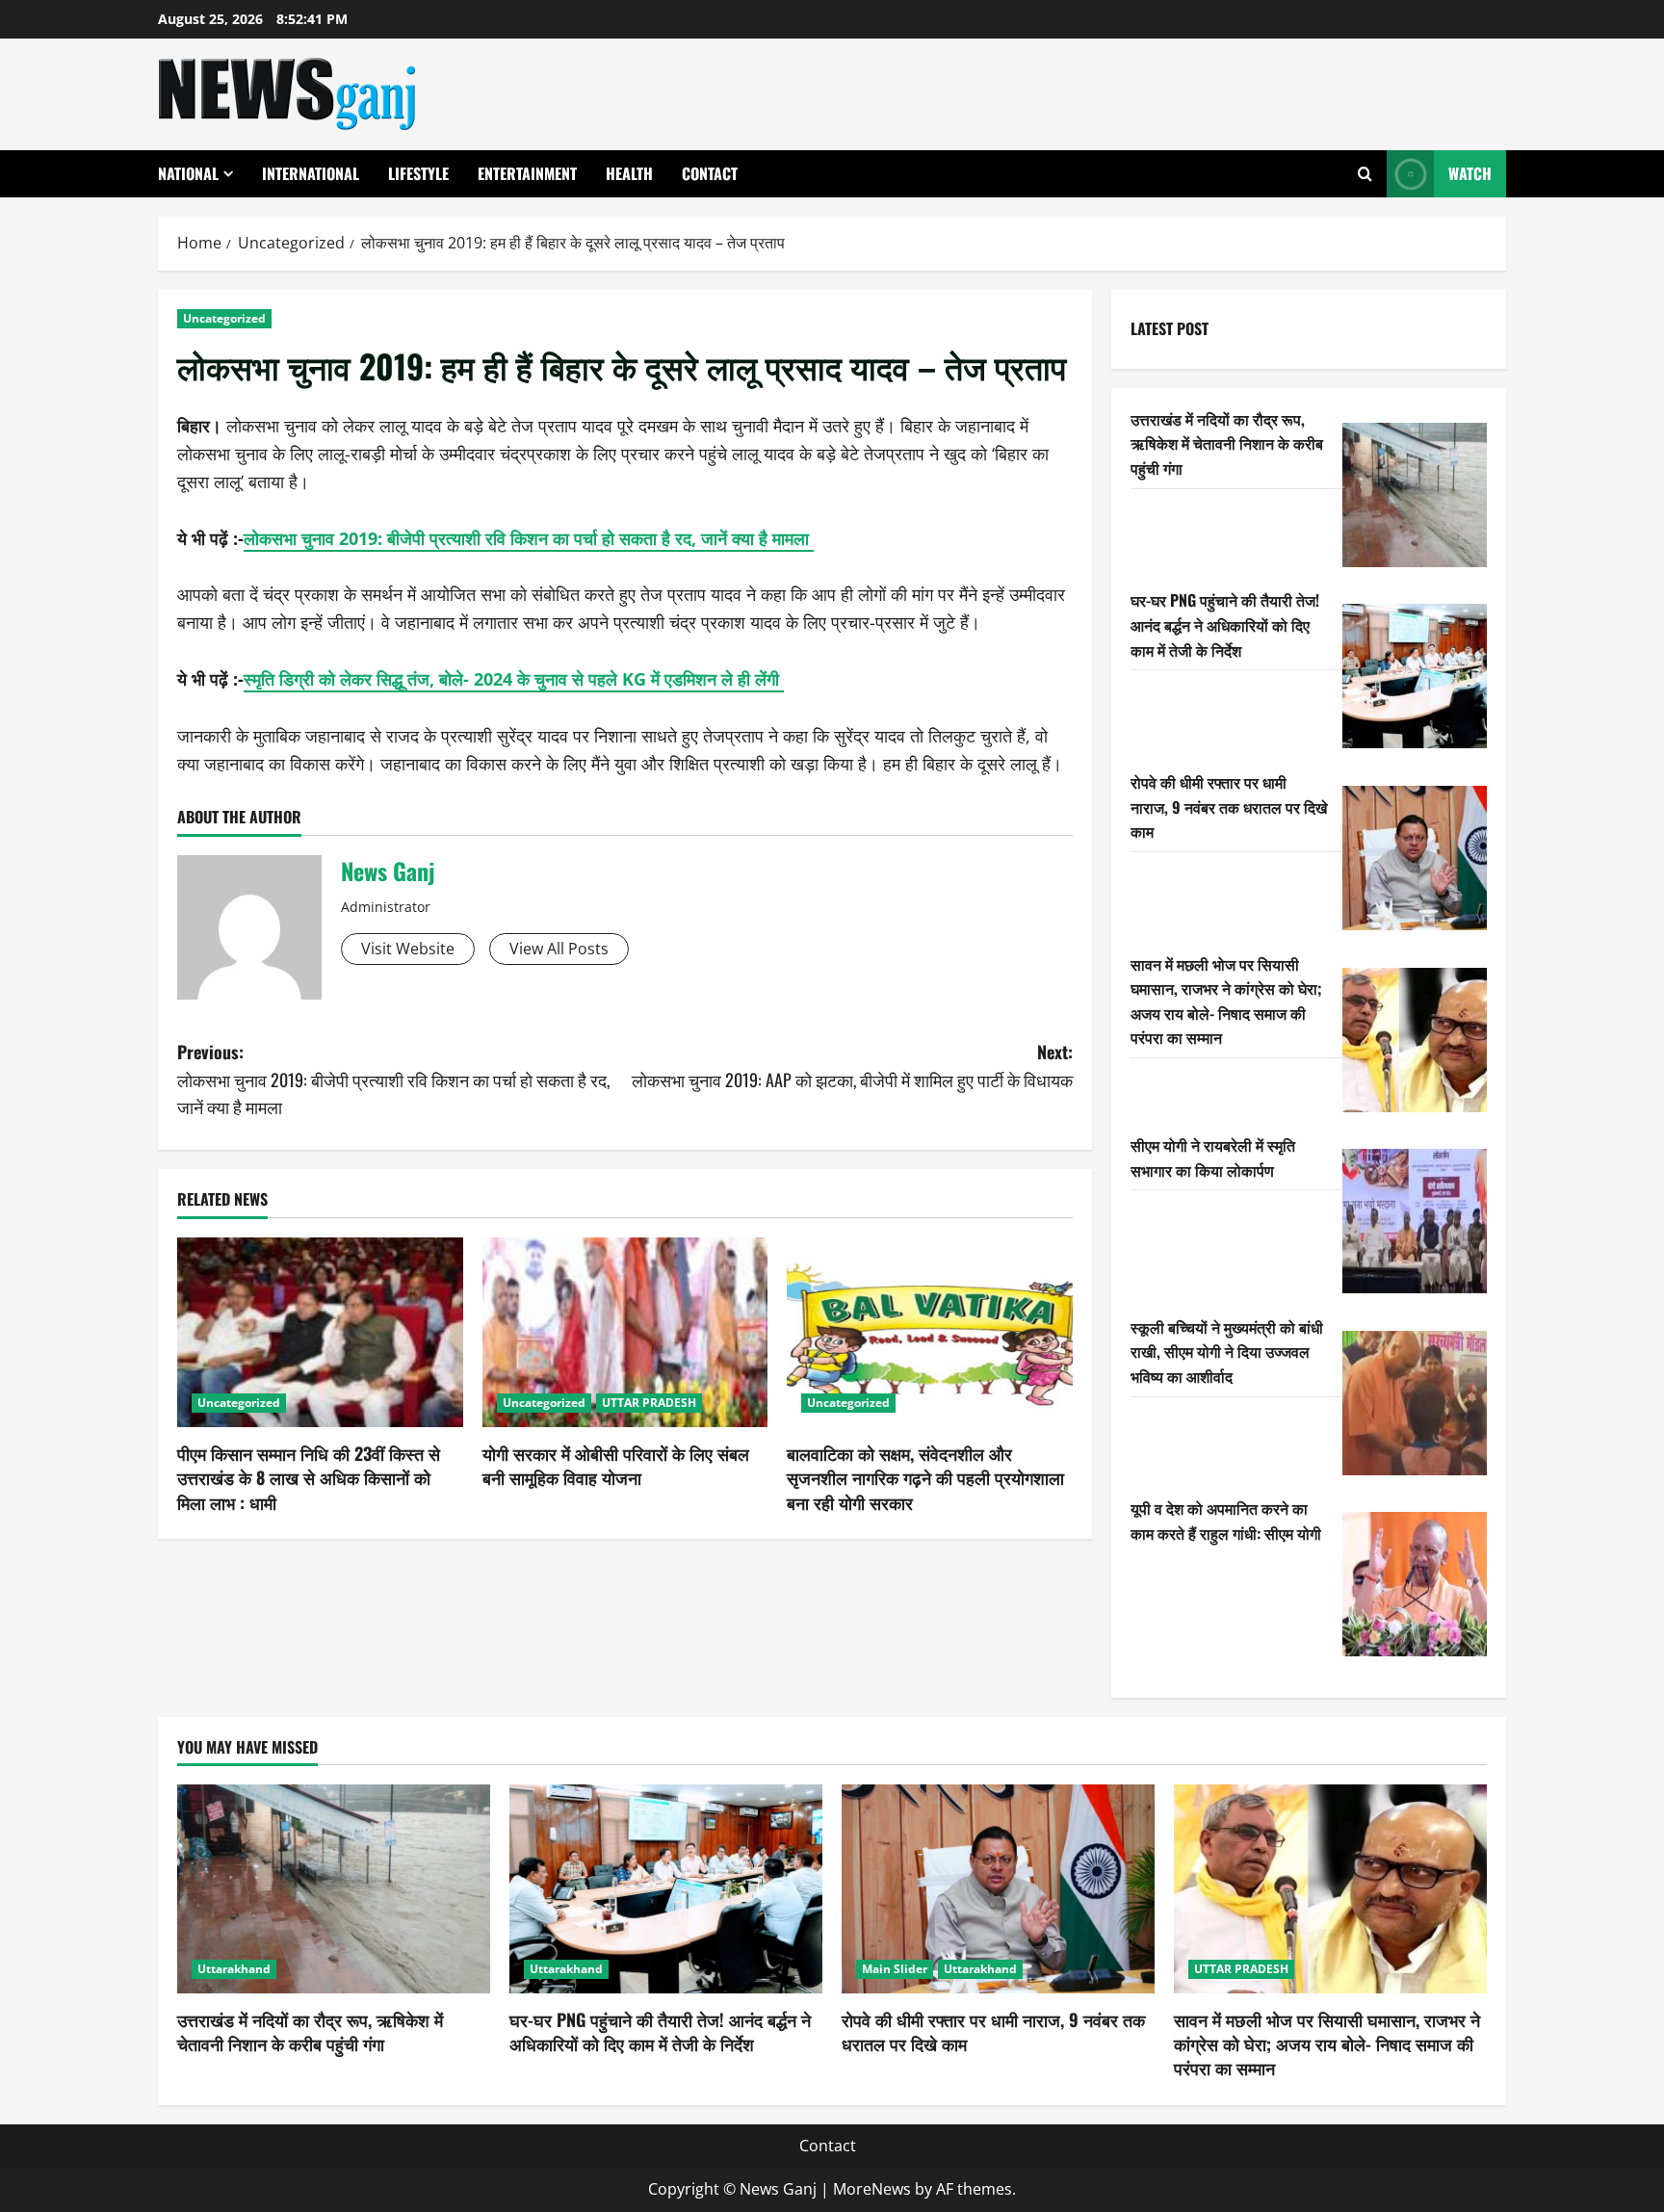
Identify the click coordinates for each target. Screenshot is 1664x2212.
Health (629, 173)
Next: (852, 1066)
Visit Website (408, 949)
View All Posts (559, 949)
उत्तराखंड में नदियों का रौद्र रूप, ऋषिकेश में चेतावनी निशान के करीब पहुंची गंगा (1227, 443)
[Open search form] (1365, 174)
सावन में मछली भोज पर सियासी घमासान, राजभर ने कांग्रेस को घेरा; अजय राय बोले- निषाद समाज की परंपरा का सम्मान (1226, 1001)
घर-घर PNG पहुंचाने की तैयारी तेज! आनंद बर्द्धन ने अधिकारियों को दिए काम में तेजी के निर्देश (1225, 625)
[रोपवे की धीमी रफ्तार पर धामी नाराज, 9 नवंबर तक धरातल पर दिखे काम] (1415, 858)
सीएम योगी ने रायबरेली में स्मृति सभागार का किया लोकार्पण (1213, 1158)
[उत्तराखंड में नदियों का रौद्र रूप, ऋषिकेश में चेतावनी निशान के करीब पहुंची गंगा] (1415, 495)
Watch (1470, 173)
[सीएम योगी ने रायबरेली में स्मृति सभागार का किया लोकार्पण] (1415, 1221)
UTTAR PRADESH (649, 1403)
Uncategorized (224, 318)
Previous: (393, 1080)
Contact (710, 173)
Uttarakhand (234, 1969)
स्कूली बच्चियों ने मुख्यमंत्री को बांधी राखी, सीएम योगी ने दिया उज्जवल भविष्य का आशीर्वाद (1227, 1352)
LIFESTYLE (418, 173)
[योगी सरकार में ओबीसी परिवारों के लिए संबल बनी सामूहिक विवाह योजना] (625, 1333)
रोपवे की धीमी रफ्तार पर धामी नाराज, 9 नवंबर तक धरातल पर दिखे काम (1229, 807)
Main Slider (895, 1969)
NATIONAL (188, 173)
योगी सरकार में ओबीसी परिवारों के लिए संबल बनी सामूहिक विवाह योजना (616, 1465)
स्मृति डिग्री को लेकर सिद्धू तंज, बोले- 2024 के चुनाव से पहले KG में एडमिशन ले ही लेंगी (514, 679)
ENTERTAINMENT (527, 173)
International (311, 173)
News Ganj (388, 871)
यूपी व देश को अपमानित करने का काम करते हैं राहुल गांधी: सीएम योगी (1226, 1521)
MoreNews (872, 2189)
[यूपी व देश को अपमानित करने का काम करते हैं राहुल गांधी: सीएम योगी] (1415, 1584)
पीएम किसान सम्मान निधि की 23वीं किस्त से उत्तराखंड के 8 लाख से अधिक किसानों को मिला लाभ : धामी (309, 1477)
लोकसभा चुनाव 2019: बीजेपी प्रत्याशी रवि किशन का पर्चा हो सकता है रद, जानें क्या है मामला (529, 538)
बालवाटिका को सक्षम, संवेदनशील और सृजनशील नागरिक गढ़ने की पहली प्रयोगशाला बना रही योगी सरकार (925, 1477)
